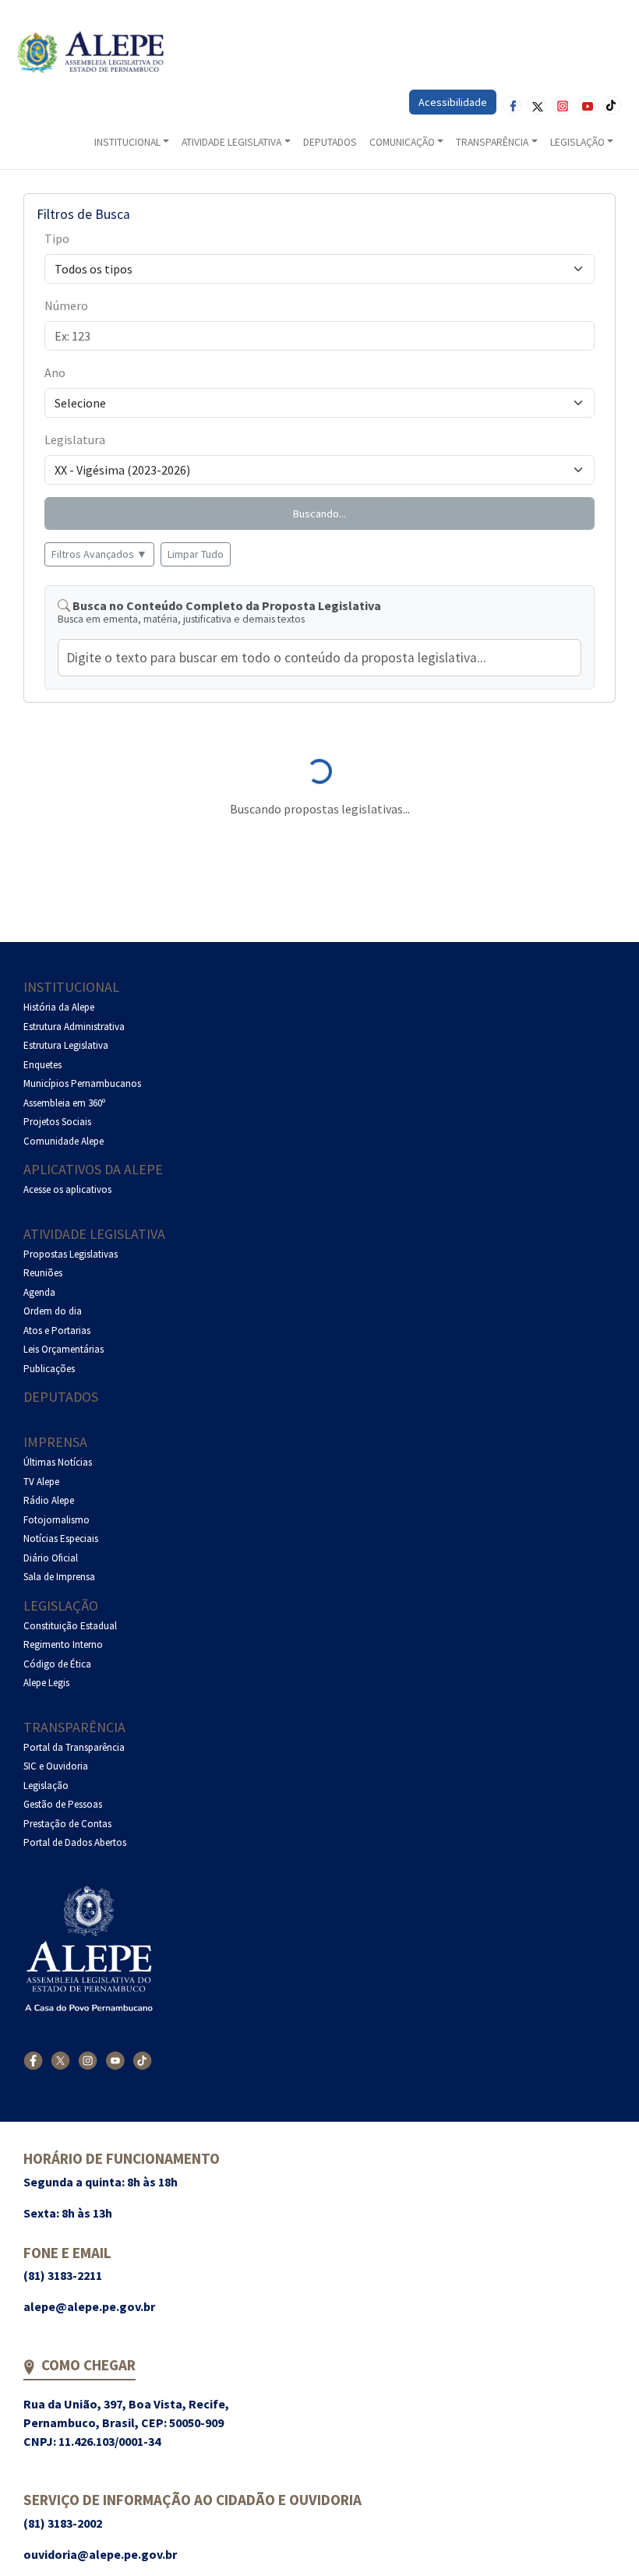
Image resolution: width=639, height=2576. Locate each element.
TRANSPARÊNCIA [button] (492, 142)
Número (66, 305)
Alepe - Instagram (562, 105)
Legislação (61, 1606)
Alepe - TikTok (612, 105)
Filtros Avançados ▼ (99, 554)
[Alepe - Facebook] (33, 2060)
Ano (55, 372)
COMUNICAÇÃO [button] (402, 142)
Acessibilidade (453, 102)
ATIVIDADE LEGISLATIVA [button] (231, 142)
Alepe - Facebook (512, 105)
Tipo (57, 238)
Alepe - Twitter (537, 105)
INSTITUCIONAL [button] (127, 142)
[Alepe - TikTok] (142, 2060)
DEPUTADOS (330, 142)
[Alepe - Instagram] (88, 2060)
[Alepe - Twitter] (60, 2060)
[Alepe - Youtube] (115, 2060)
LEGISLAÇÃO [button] (577, 142)
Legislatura (75, 439)
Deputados (61, 1397)
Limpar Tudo (196, 554)
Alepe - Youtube (587, 105)
